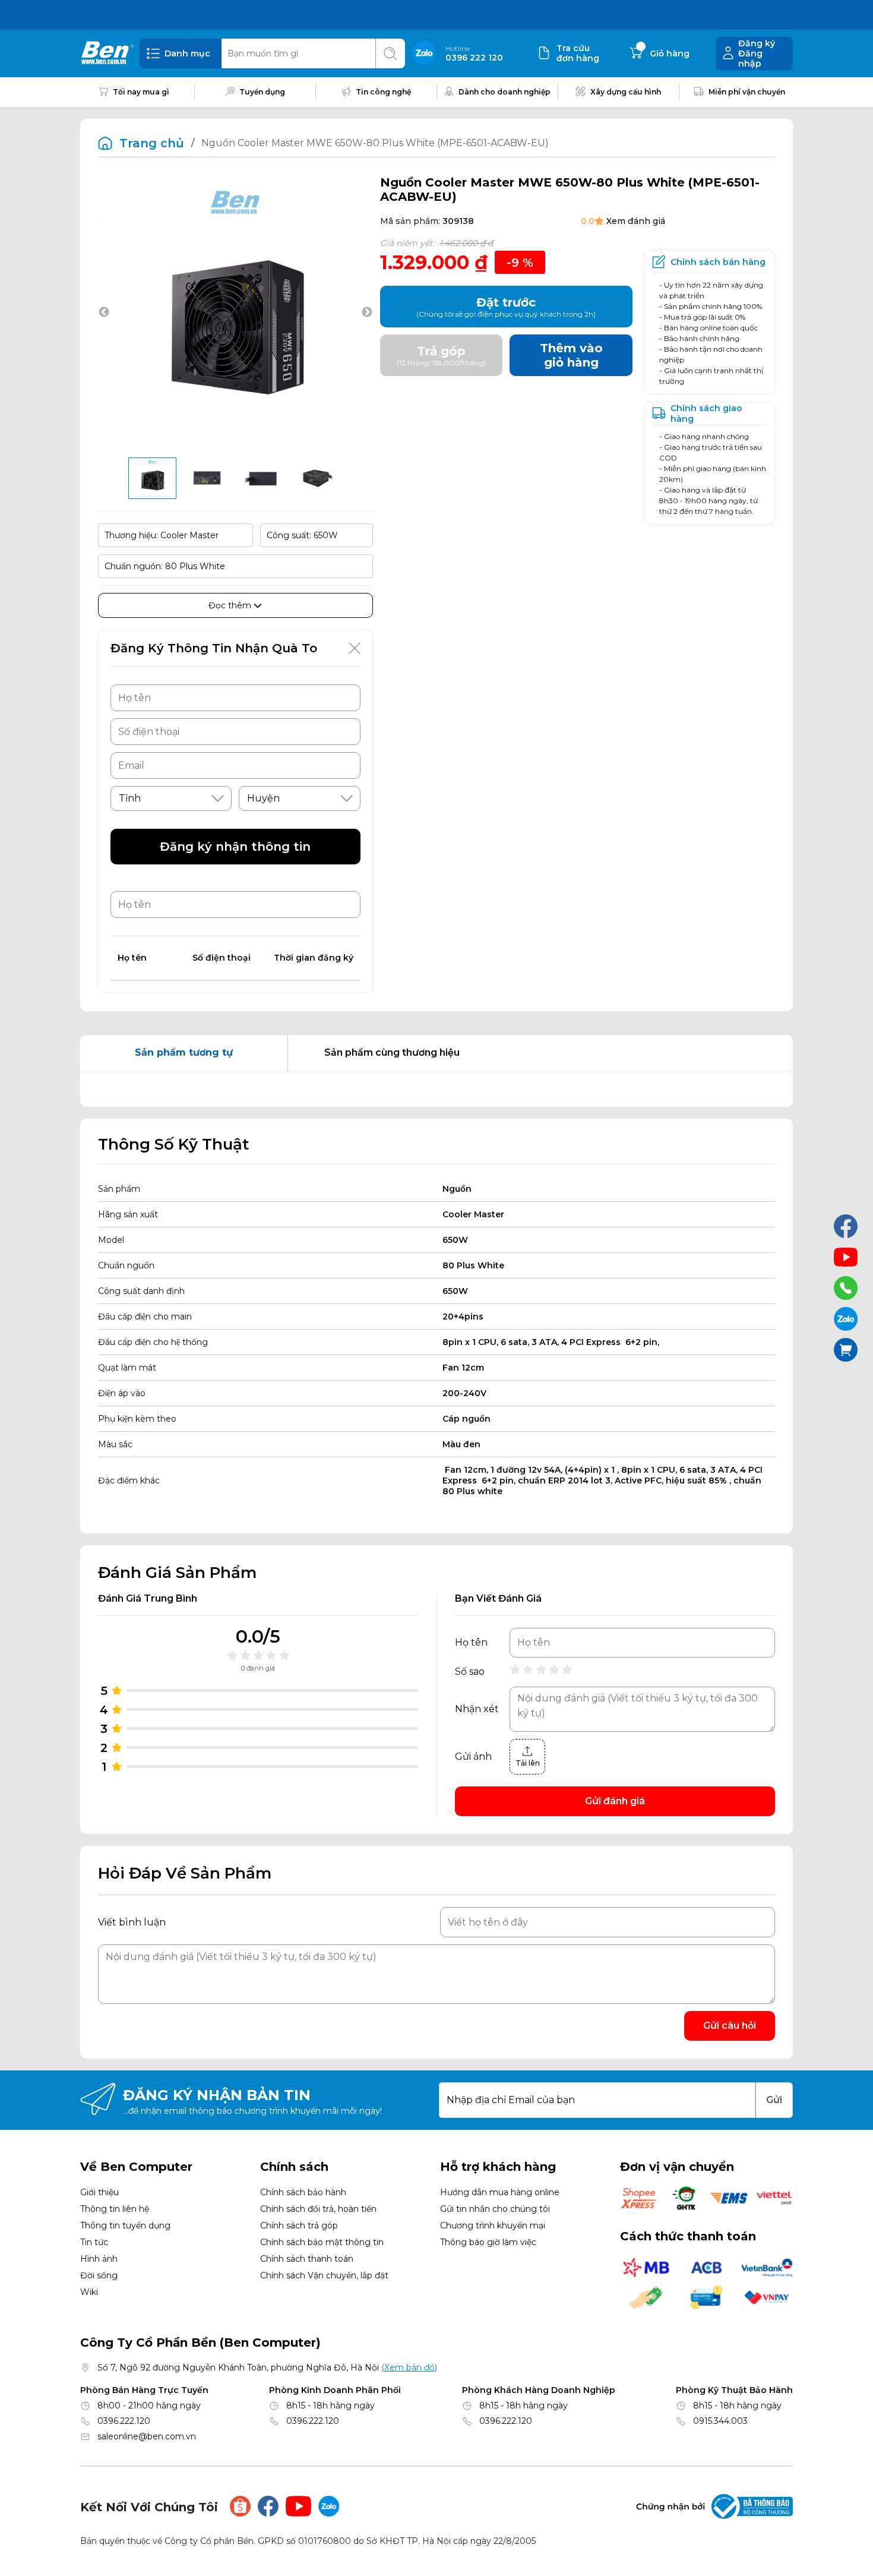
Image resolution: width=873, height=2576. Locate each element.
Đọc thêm (231, 605)
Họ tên (471, 1643)
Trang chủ (152, 143)
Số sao (470, 1672)
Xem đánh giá (636, 221)
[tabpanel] (436, 1089)
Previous (104, 312)
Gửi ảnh (473, 1757)
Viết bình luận (132, 1922)
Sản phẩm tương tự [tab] (184, 1052)
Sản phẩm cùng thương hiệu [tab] (392, 1052)
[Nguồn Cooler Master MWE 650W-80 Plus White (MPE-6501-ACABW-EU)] (152, 478)
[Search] (390, 53)
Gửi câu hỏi (730, 2026)
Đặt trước (506, 307)
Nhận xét (477, 1709)
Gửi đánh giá (615, 1801)
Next (367, 312)
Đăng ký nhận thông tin (235, 847)
